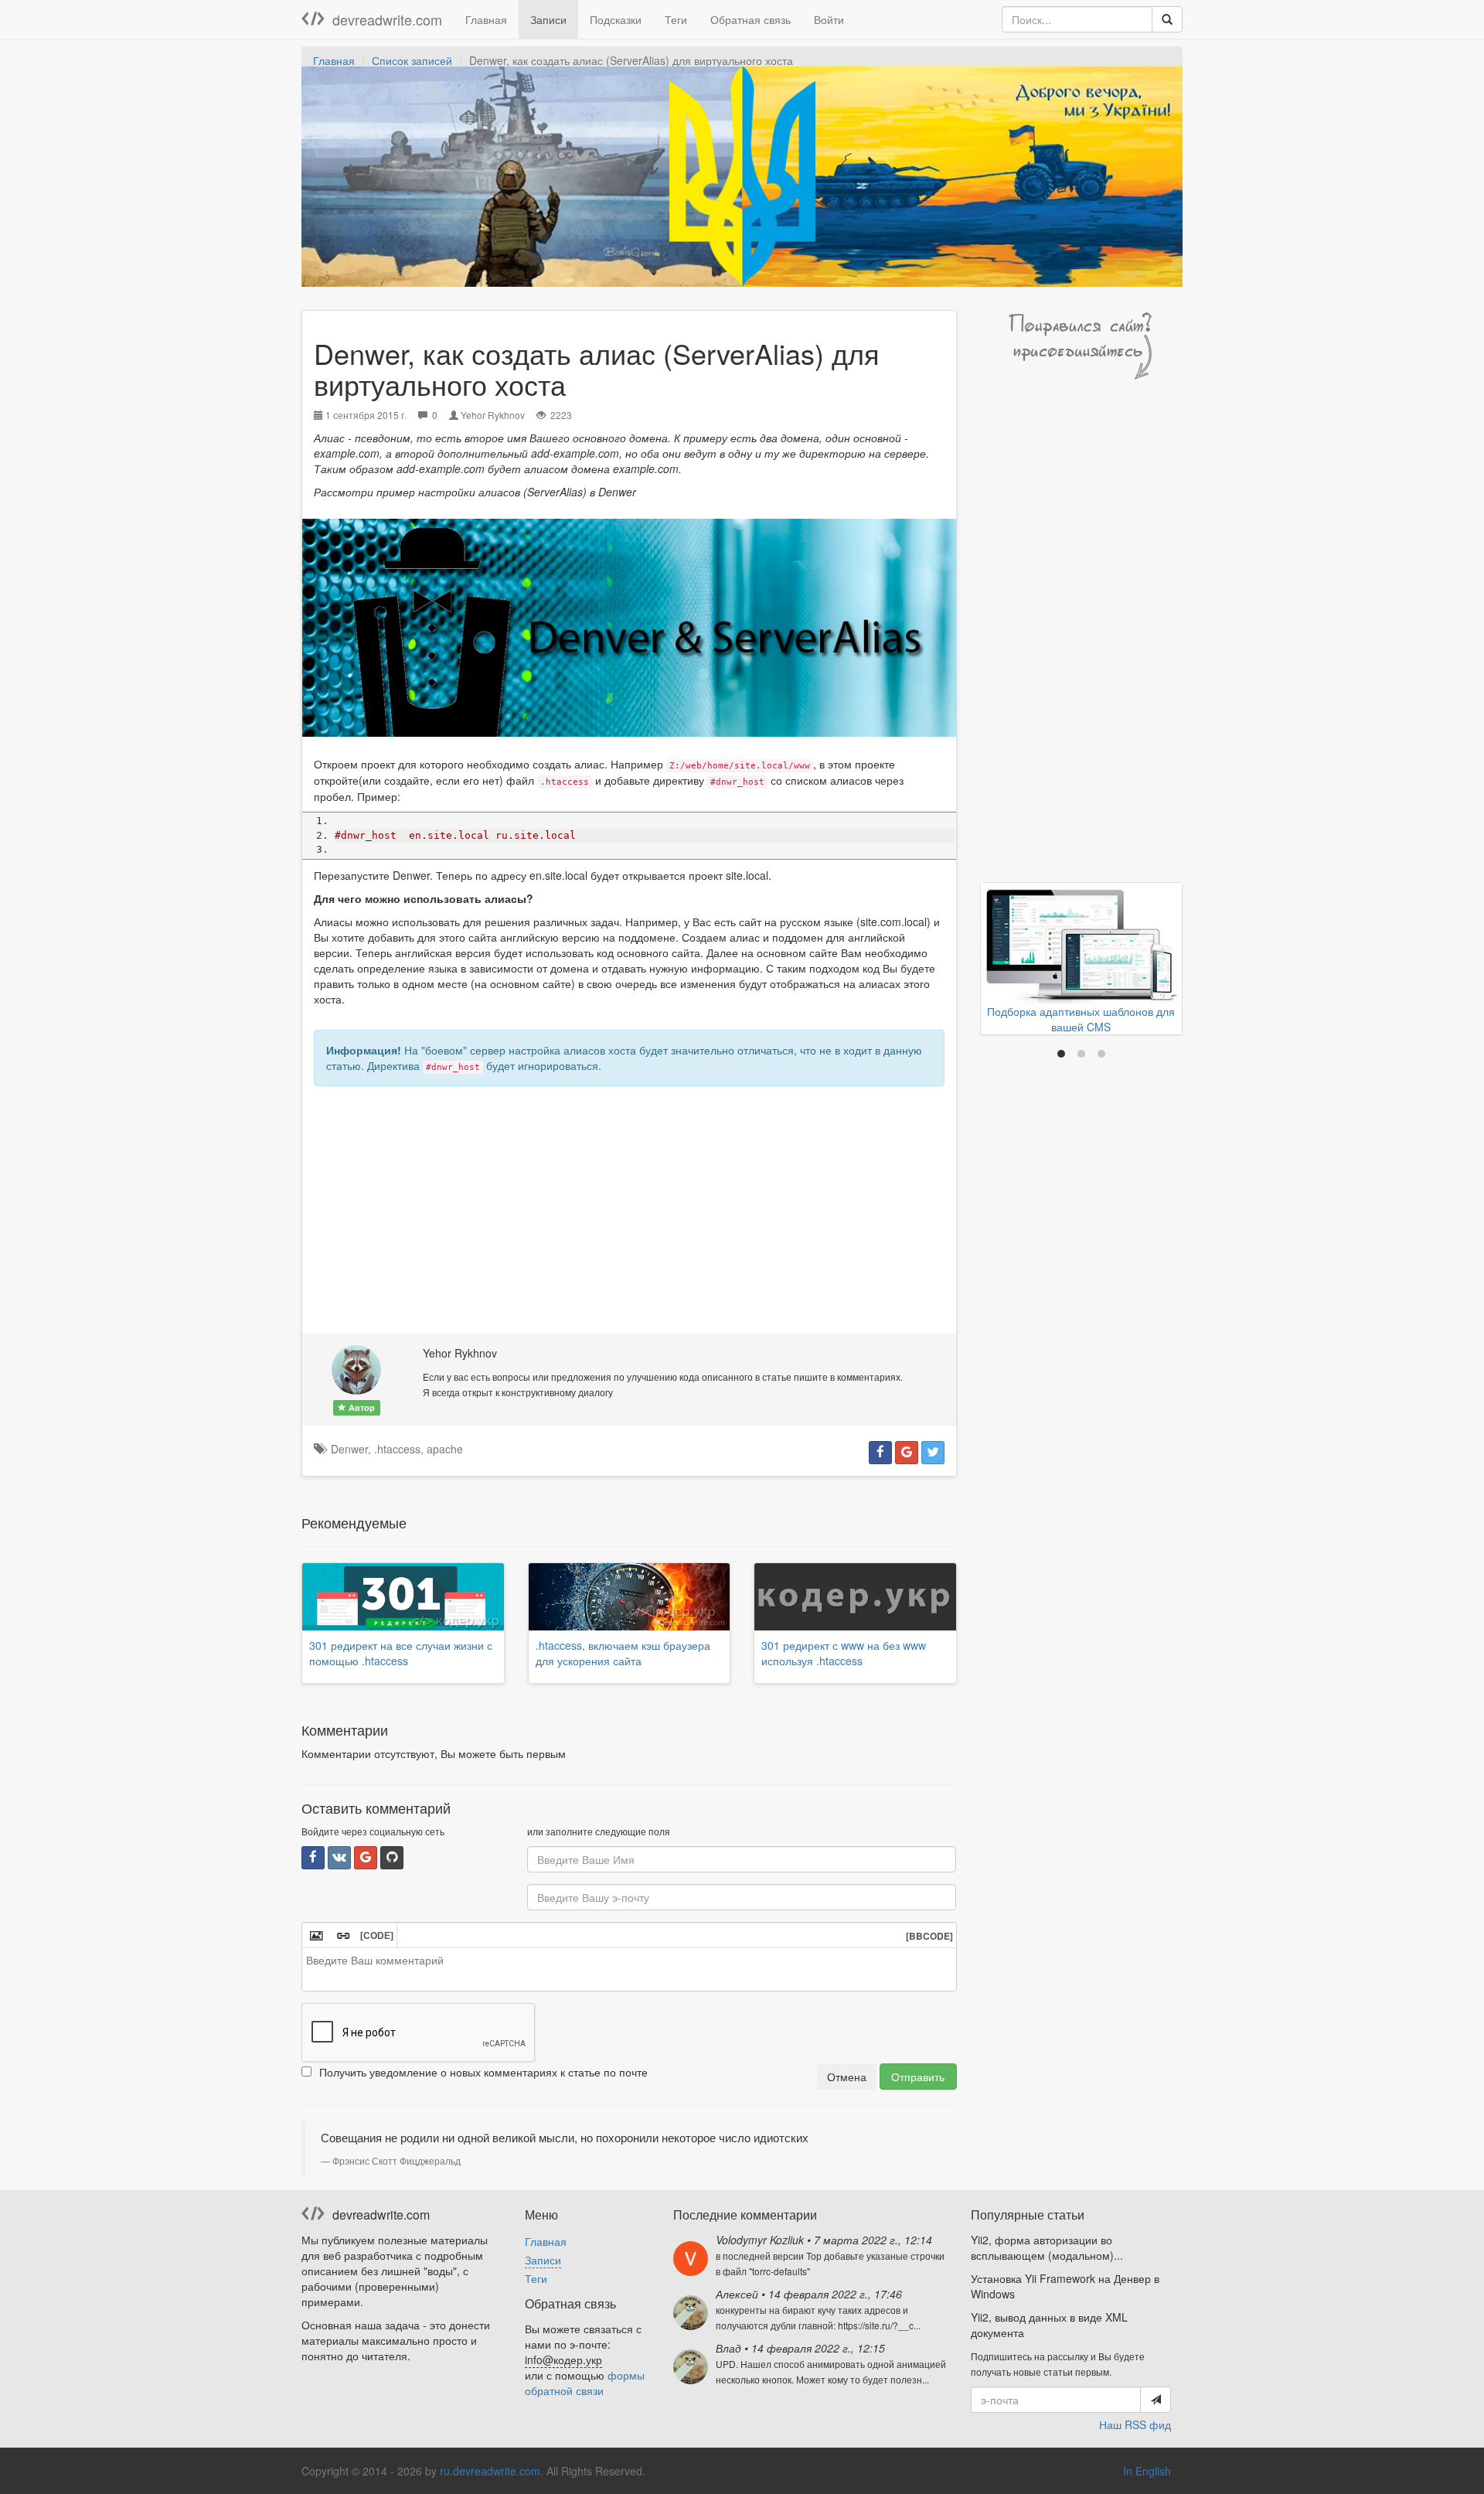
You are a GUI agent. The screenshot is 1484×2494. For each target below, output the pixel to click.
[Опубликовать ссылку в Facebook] (880, 1453)
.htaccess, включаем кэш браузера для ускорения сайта (623, 1653)
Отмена (847, 2077)
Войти (829, 19)
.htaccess (397, 1449)
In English (1147, 2471)
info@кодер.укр (563, 2359)
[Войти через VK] (339, 1858)
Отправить (918, 2077)
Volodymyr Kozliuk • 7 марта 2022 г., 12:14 (824, 2240)
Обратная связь (751, 19)
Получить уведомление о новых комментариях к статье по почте (483, 2072)
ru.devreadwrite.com (490, 2471)
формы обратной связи (585, 2383)
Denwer (349, 1449)
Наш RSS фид (1135, 2424)
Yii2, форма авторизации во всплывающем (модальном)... (1047, 2247)
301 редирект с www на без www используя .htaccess (844, 1653)
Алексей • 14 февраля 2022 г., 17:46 (809, 2294)
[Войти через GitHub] (392, 1858)
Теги (676, 19)
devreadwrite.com (387, 19)
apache (445, 1449)
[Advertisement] (629, 1210)
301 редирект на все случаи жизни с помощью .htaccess (401, 1653)
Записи (548, 19)
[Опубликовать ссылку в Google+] (907, 1453)
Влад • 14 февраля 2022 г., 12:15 (800, 2348)
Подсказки (616, 19)
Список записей (412, 60)
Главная (486, 19)
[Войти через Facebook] (313, 1858)
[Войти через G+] (366, 1858)
